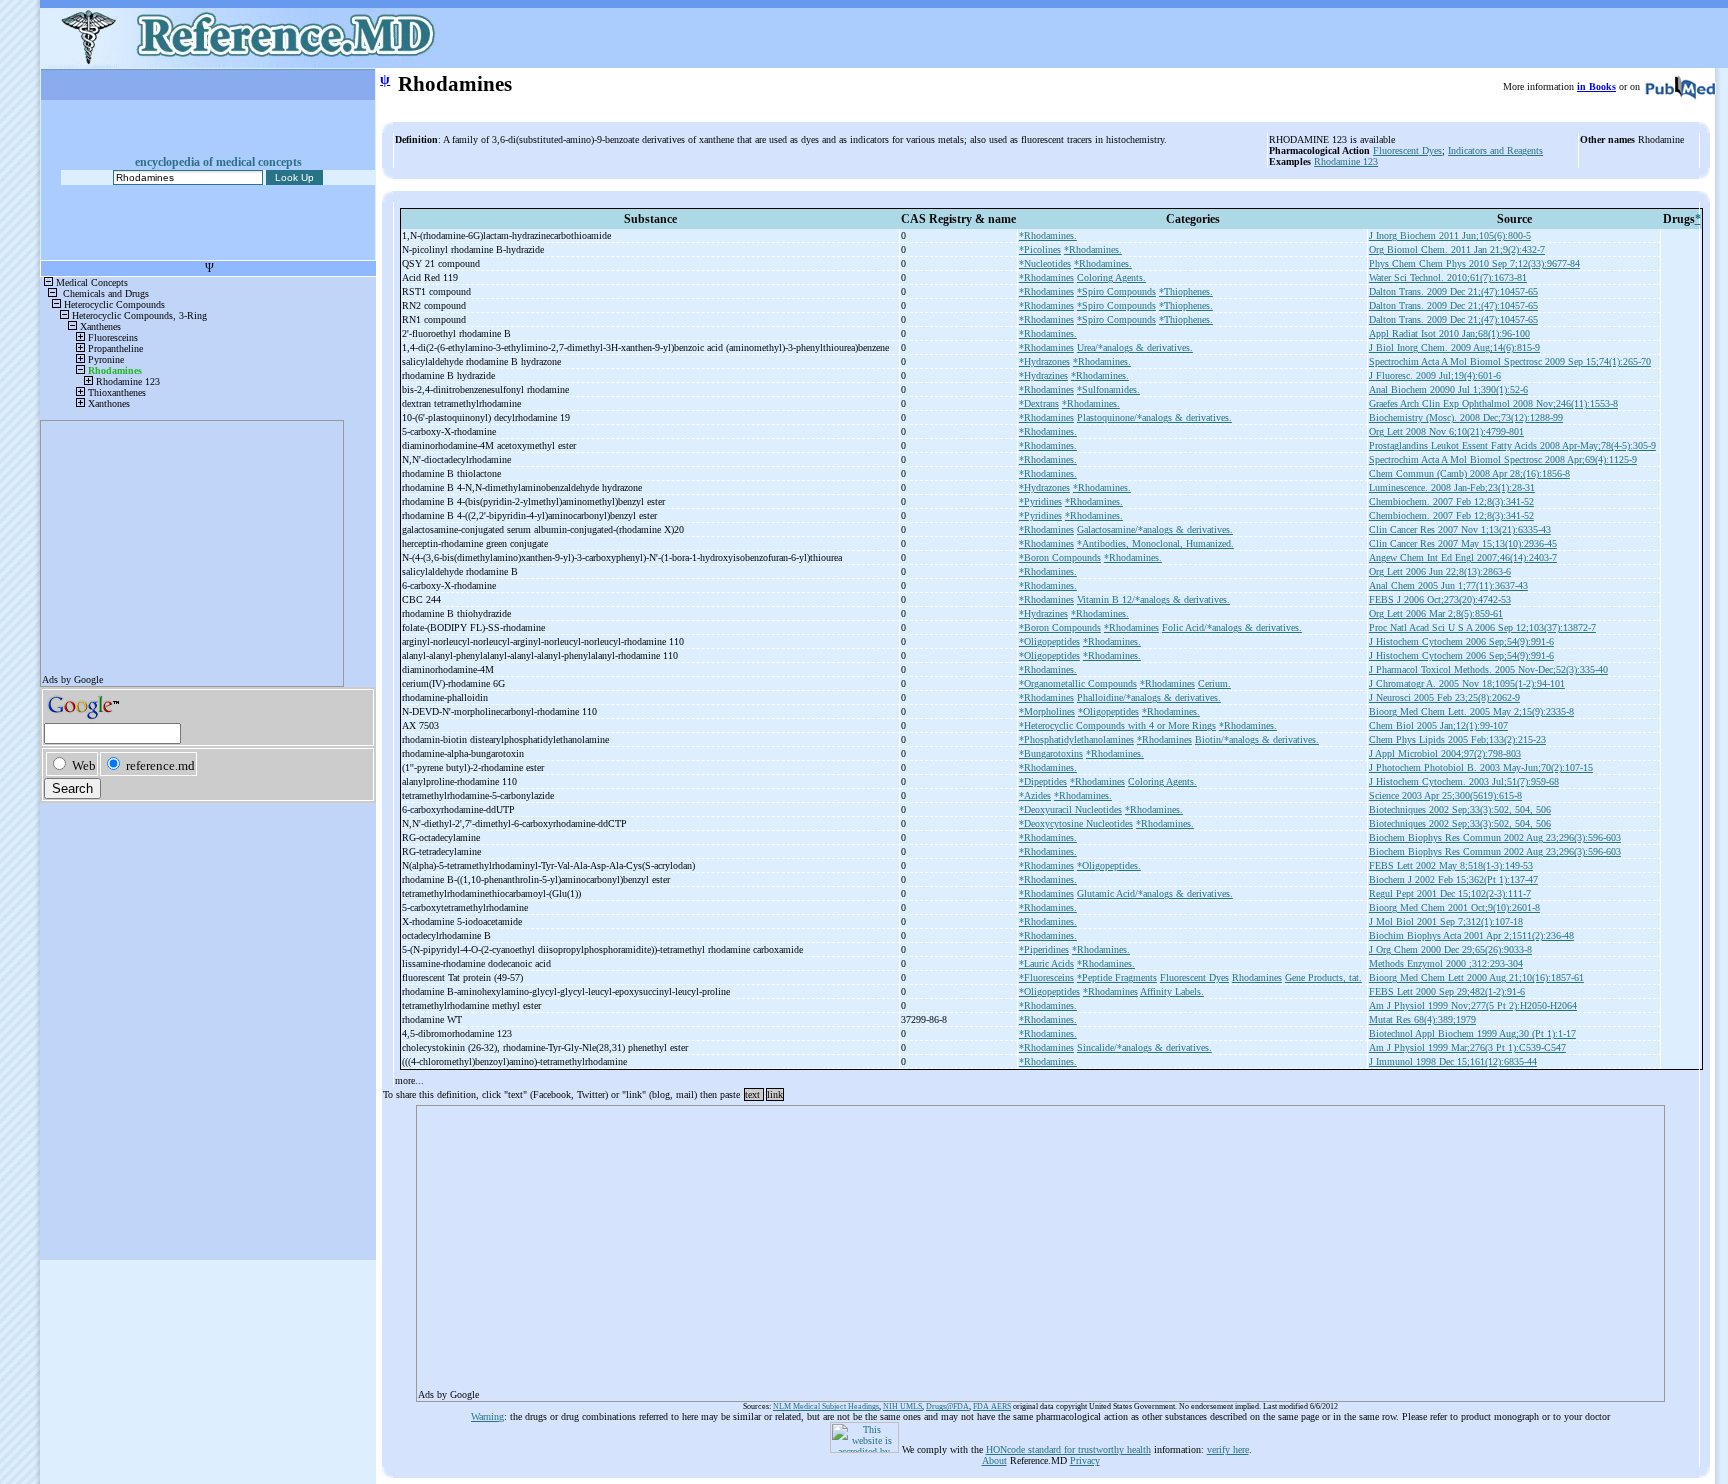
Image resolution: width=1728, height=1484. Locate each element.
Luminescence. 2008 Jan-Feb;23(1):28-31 (1452, 487)
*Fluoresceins (1046, 977)
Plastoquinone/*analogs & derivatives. (1154, 417)
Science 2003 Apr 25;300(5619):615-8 (1445, 795)
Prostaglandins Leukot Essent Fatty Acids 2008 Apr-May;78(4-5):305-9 (1512, 445)
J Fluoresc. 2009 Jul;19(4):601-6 (1435, 375)
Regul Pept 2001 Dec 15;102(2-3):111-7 (1450, 893)
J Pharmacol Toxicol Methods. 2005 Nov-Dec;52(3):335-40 (1488, 669)
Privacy (1085, 1460)
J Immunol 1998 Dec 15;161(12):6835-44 (1453, 1061)
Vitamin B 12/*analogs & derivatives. (1153, 599)
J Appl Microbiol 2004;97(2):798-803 (1445, 753)
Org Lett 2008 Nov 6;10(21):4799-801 (1446, 431)
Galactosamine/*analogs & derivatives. (1155, 529)
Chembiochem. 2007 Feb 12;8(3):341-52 (1451, 501)
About (994, 1460)
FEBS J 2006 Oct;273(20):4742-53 (1440, 599)
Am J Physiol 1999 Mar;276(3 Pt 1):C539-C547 (1467, 1047)
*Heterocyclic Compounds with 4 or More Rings (1117, 725)
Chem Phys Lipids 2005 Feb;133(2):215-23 (1457, 739)
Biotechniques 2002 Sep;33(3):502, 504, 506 (1460, 809)
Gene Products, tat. (1323, 977)
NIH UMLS (902, 1406)
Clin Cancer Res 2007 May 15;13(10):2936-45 (1463, 543)
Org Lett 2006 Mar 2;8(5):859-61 (1436, 613)
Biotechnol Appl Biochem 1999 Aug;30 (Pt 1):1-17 (1472, 1033)
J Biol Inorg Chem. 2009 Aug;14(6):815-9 (1454, 347)
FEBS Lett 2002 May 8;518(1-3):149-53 (1451, 865)
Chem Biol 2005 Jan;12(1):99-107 (1438, 725)
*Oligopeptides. (1109, 865)
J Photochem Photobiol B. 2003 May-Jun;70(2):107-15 (1481, 767)
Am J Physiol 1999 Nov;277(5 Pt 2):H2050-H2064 (1473, 1005)
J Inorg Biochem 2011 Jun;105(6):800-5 (1450, 235)
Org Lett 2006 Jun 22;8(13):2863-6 (1440, 571)
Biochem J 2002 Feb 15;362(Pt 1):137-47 (1453, 879)
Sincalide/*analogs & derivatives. (1144, 1047)
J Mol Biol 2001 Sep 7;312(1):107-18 (1446, 921)
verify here (1228, 1449)
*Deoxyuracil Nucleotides (1070, 809)
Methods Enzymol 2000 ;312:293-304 (1446, 963)
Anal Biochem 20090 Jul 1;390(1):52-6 (1448, 389)
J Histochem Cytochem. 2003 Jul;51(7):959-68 (1464, 781)
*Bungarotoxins (1051, 753)
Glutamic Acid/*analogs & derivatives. (1155, 893)
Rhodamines (1257, 977)
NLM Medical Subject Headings (826, 1406)
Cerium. (1214, 683)
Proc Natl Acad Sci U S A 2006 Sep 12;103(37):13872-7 (1482, 627)
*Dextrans (1039, 403)
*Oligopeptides (1049, 641)
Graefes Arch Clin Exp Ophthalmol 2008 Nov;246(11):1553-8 (1493, 403)
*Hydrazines (1043, 375)
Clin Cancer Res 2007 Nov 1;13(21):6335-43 (1460, 529)
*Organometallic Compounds (1078, 683)
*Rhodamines (1046, 277)
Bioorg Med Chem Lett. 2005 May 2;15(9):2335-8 (1471, 711)
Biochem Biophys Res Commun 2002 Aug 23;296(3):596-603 (1495, 837)
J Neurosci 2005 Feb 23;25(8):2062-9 (1444, 697)
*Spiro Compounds (1116, 291)
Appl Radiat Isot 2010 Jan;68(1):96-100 (1449, 333)
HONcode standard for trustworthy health (1068, 1449)
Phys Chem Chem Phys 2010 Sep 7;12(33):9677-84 (1474, 263)
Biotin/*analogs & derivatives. (1257, 739)
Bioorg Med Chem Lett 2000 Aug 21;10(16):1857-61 (1476, 977)
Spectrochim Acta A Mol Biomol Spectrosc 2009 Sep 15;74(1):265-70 (1510, 361)
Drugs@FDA (947, 1406)
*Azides (1035, 795)
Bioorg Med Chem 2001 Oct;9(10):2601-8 (1454, 907)
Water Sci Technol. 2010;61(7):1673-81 (1448, 277)
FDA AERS (992, 1406)
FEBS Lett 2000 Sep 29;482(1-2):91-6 (1447, 991)
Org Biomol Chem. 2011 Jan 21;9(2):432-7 (1457, 249)
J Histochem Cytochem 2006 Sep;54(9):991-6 (1461, 641)
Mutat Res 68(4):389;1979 (1422, 1019)
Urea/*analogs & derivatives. (1135, 347)
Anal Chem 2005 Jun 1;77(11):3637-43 (1448, 585)
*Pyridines (1040, 501)
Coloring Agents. (1111, 277)
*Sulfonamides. (1108, 389)
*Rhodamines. (1048, 235)
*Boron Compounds (1060, 557)
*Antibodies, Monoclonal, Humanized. (1155, 543)
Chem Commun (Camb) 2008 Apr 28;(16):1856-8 (1469, 473)
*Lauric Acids (1046, 963)
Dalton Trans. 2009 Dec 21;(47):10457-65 (1453, 291)
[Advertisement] (1018, 1247)
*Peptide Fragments (1117, 977)
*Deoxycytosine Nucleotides (1076, 823)
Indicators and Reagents (1495, 150)
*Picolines (1040, 249)
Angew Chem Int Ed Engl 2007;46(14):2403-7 (1463, 557)
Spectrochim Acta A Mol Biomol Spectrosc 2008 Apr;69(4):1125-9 (1503, 459)
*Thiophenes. (1186, 291)
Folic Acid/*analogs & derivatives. (1232, 627)
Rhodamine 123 (1346, 161)
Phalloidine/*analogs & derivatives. (1149, 697)
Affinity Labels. (1172, 991)
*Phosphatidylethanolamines (1076, 739)
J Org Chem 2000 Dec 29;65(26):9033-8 (1450, 949)
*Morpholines (1047, 711)
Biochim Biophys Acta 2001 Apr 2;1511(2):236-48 (1471, 935)
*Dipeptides (1043, 781)
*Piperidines (1044, 949)
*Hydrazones (1044, 361)
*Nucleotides (1045, 263)
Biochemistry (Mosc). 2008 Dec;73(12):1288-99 (1466, 417)
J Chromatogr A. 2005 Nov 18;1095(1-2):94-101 (1467, 683)
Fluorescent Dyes (1407, 150)
